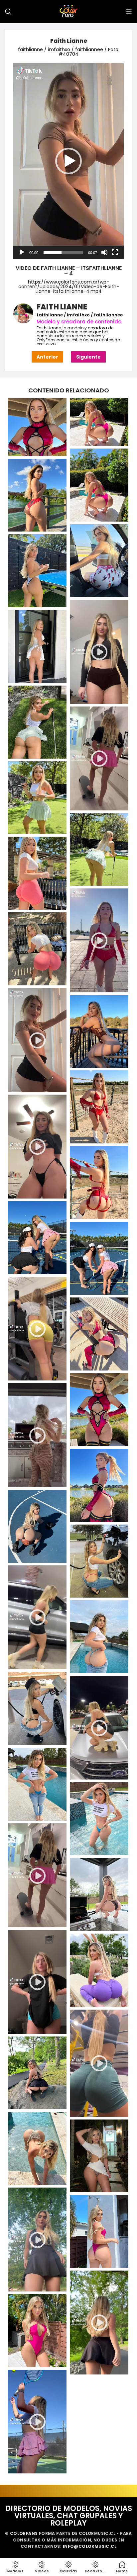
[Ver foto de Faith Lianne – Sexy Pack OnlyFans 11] (99, 1107)
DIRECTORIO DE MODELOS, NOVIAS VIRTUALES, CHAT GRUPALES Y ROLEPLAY (69, 2516)
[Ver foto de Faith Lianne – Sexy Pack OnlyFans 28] (99, 2156)
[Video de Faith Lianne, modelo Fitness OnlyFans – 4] (99, 2323)
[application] (68, 161)
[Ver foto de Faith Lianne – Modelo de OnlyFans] (99, 422)
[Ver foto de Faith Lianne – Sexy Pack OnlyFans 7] (99, 850)
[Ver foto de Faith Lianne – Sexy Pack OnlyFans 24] (99, 1894)
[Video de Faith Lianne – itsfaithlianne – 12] (99, 1728)
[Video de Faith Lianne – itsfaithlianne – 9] (37, 1329)
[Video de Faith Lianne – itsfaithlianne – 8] (37, 1147)
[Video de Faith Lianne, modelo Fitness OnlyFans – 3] (37, 2240)
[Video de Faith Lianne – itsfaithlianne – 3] (99, 940)
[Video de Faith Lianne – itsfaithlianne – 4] (37, 1040)
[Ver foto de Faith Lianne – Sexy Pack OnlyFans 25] (99, 1970)
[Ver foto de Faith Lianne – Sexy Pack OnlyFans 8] (37, 873)
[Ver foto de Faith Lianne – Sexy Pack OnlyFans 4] (37, 646)
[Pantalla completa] (115, 256)
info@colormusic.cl (90, 2546)
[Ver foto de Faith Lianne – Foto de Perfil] (37, 427)
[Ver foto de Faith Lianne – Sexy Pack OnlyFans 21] (37, 1708)
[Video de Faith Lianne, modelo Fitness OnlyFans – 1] (37, 1982)
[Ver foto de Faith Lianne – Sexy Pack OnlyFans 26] (37, 2073)
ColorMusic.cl (97, 2533)
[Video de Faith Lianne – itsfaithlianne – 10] (37, 1435)
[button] (68, 161)
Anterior (47, 357)
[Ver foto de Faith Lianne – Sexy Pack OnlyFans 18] (37, 1526)
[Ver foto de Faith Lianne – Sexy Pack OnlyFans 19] (99, 1561)
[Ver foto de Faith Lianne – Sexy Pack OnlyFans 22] (37, 1784)
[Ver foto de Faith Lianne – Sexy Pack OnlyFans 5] (37, 722)
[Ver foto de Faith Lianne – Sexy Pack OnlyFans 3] (37, 571)
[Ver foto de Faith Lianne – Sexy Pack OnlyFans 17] (99, 1485)
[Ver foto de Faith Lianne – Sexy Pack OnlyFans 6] (37, 798)
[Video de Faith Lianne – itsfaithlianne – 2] (99, 758)
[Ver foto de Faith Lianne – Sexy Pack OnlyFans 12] (99, 1183)
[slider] (63, 252)
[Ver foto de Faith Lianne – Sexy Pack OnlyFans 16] (99, 1410)
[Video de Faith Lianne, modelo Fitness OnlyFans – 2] (99, 2063)
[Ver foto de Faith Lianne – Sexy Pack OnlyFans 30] (37, 2331)
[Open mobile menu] (129, 12)
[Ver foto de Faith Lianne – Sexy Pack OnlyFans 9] (37, 949)
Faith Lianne (69, 41)
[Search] (8, 12)
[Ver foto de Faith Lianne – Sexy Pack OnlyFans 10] (99, 1032)
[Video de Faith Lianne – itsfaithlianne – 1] (99, 652)
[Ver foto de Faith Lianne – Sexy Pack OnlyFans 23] (99, 1819)
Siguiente (88, 357)
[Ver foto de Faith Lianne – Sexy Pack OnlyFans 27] (37, 2148)
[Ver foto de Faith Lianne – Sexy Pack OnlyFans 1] (37, 495)
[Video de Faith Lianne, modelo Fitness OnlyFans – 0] (37, 1875)
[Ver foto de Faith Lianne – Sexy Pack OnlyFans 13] (37, 1238)
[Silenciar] (104, 256)
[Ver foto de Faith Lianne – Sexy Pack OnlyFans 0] (99, 485)
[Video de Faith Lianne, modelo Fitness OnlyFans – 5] (37, 2422)
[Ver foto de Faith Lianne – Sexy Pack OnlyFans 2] (99, 561)
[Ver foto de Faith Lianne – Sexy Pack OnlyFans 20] (99, 1637)
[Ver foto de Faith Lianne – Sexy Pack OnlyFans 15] (99, 1334)
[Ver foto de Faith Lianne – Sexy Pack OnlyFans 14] (99, 1258)
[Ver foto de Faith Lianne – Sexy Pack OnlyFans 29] (99, 2231)
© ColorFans (21, 2533)
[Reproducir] (22, 256)
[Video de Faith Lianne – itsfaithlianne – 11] (37, 1617)
